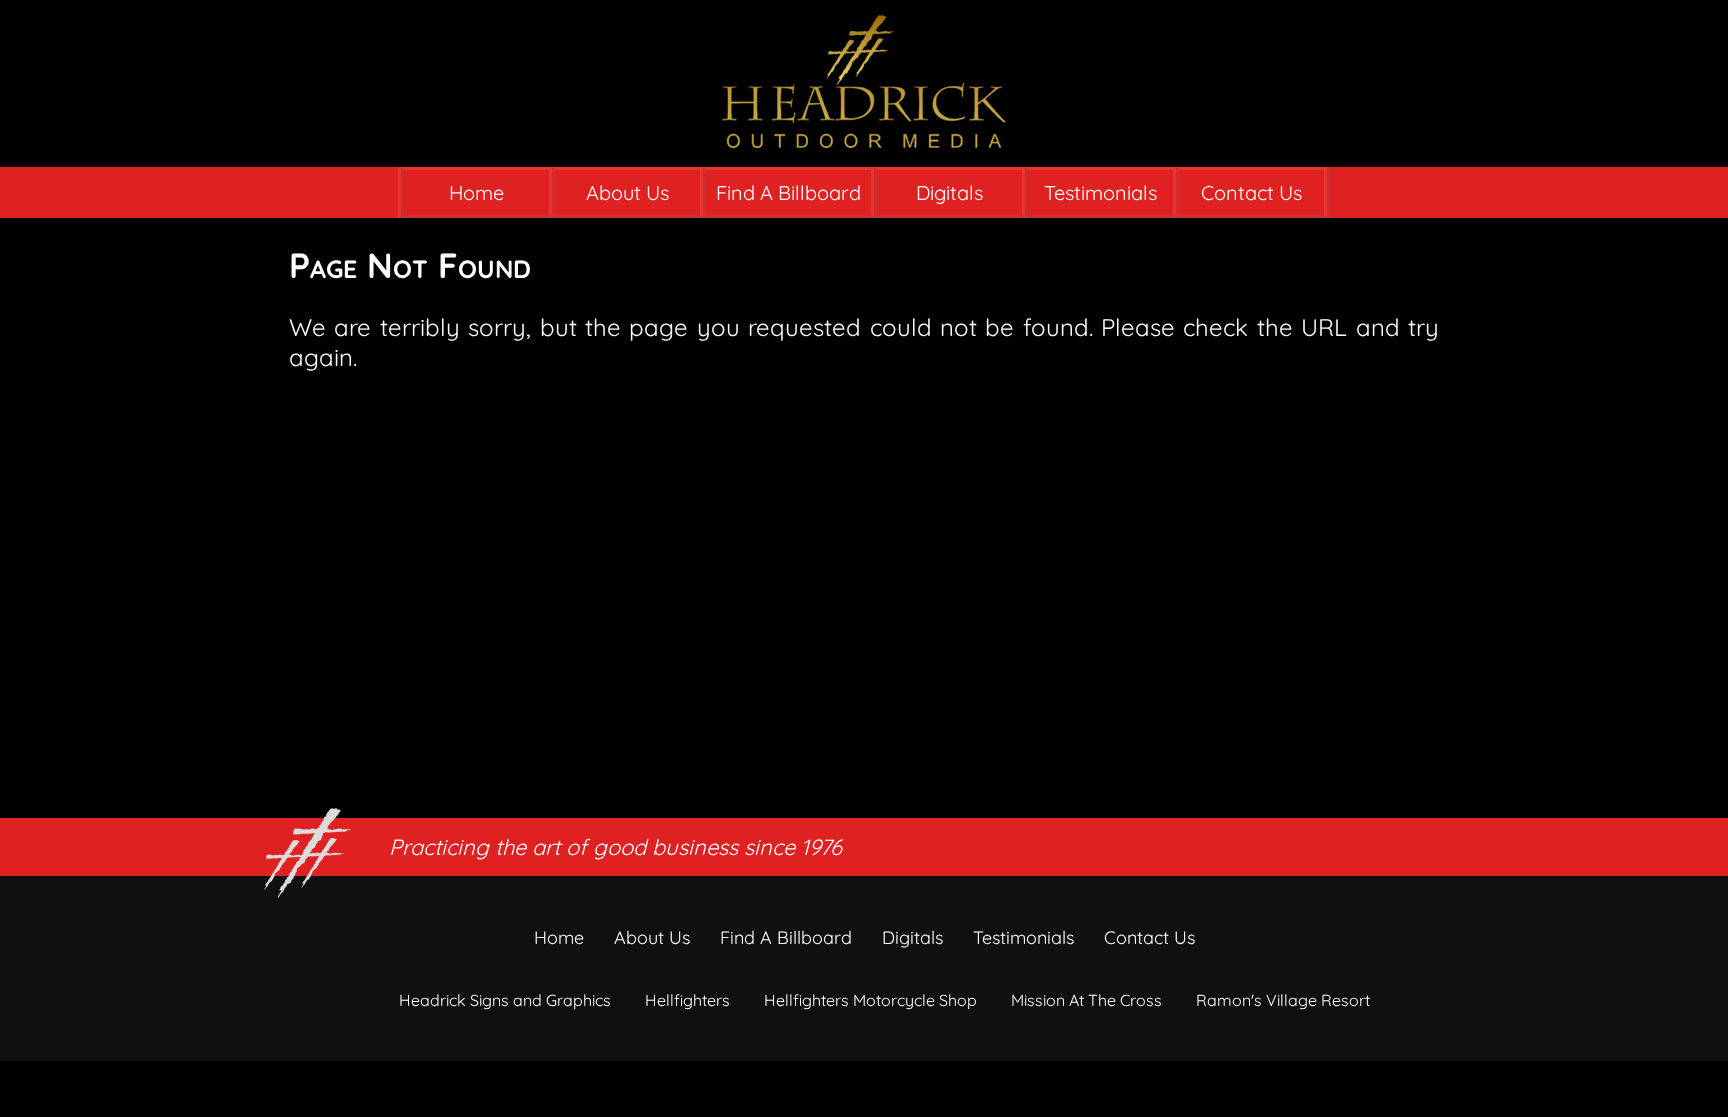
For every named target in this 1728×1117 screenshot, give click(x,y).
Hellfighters (687, 1000)
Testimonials (1100, 192)
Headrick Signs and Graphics (505, 1000)
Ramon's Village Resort (1283, 1000)
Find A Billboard (788, 192)
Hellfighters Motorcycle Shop (870, 1000)
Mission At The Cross (1086, 1000)
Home (476, 192)
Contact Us (1251, 192)
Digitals (949, 192)
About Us (627, 192)
